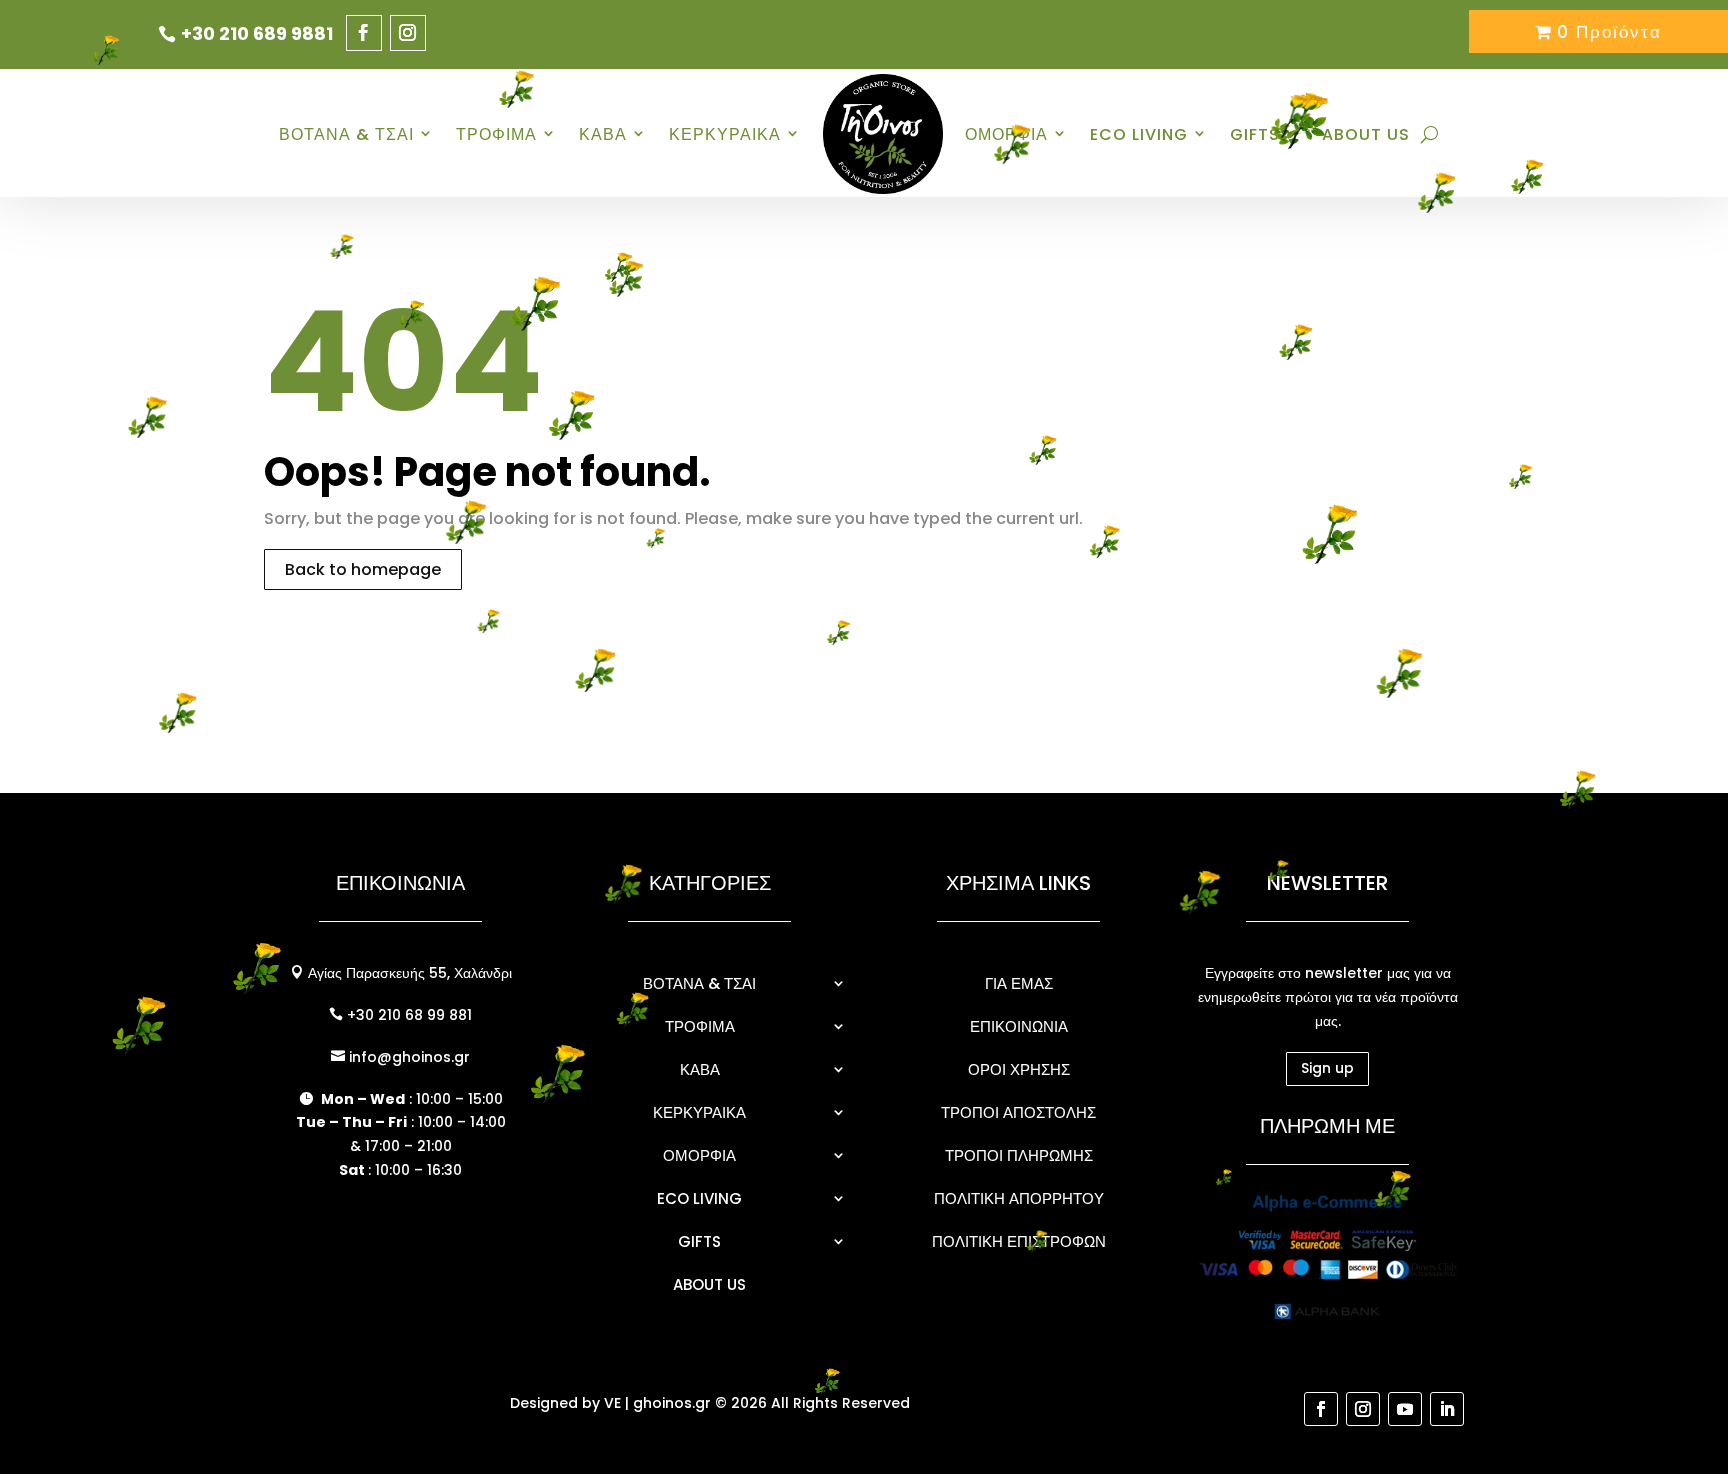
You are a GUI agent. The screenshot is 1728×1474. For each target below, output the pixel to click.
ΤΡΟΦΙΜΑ (700, 1026)
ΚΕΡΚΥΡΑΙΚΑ (725, 134)
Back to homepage (363, 569)
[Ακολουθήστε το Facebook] (364, 33)
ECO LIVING (1139, 134)
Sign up (1327, 1068)
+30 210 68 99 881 (407, 1015)
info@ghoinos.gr (407, 1057)
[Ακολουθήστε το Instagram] (408, 33)
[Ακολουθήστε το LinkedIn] (1447, 1409)
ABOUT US (1366, 134)
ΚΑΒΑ (603, 134)
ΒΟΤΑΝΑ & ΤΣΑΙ (346, 134)
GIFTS (699, 1241)
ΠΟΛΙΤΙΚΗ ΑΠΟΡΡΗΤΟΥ (1019, 1198)
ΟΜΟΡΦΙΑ (1006, 134)
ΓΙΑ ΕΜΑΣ (1019, 983)
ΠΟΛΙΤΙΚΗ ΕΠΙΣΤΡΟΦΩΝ (1019, 1241)
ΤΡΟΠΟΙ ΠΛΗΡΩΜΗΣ (1019, 1155)
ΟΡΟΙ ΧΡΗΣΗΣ (1019, 1069)
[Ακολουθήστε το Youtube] (1405, 1409)
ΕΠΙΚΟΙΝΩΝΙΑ (1019, 1026)
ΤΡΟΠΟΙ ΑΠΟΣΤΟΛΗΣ (1018, 1112)
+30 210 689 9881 (257, 33)
